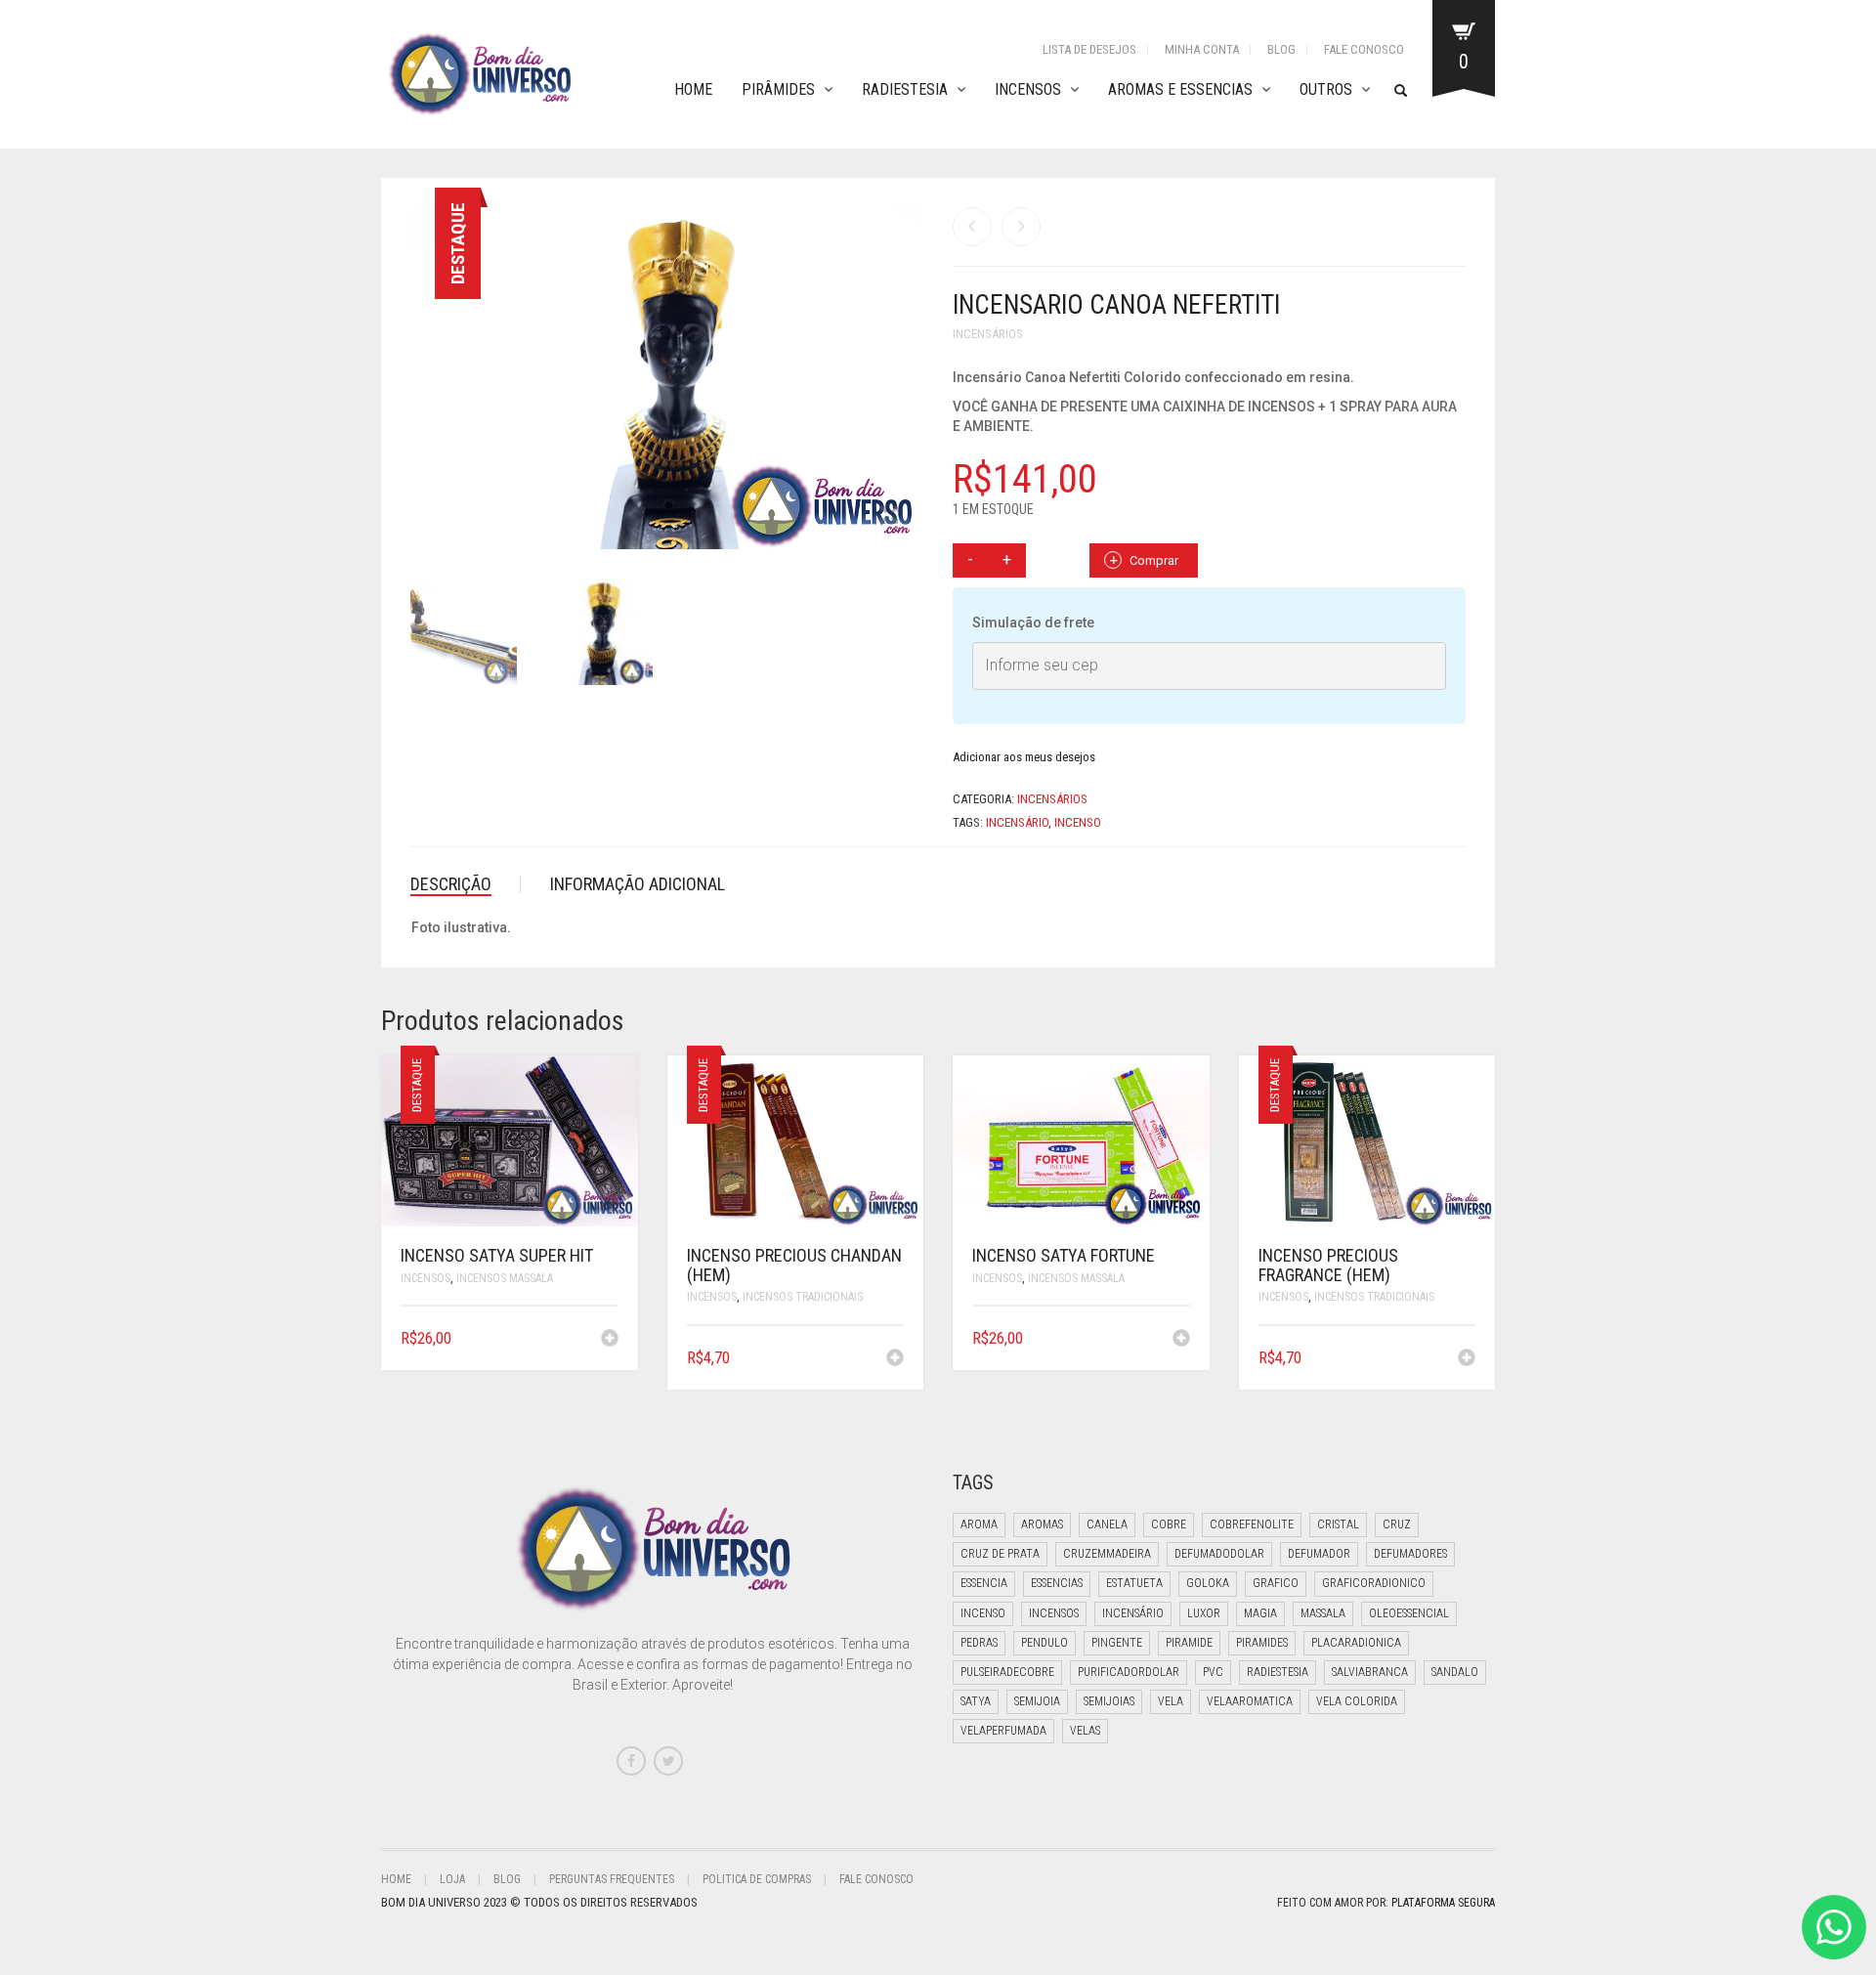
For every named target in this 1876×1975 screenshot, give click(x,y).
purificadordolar (1129, 1672)
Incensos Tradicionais (803, 1297)
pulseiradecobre (1007, 1672)
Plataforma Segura (1443, 1903)
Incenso (1078, 822)
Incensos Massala (505, 1278)
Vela (1171, 1701)
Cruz (1397, 1524)
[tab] (466, 884)
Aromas (1042, 1524)
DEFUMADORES (1410, 1554)
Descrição (451, 884)
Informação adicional (638, 884)
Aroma (979, 1524)
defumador (1319, 1554)
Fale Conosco (1364, 49)
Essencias (1057, 1583)
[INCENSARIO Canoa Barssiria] (972, 227)
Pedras (979, 1643)
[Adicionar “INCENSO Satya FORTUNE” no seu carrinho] (1181, 1340)
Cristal (1338, 1524)
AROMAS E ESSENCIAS (1180, 89)
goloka (1208, 1583)
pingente (1117, 1643)
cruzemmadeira (1107, 1554)
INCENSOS (426, 1278)
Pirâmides (778, 89)
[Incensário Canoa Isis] (1021, 227)
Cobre (1169, 1524)
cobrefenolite (1252, 1524)
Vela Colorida (1357, 1701)
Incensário (1017, 822)
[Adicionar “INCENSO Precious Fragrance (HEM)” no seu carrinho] (1467, 1359)
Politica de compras (757, 1879)
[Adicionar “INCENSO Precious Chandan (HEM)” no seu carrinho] (895, 1359)
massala (1323, 1613)
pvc (1213, 1672)
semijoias (1109, 1701)
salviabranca (1370, 1672)
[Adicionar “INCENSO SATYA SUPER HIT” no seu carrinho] (610, 1340)
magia (1260, 1613)
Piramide (1189, 1643)
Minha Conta (1202, 49)
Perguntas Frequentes (612, 1879)
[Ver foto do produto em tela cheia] (889, 517)
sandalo (1455, 1672)
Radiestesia (905, 89)
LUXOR (1204, 1613)
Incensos (1028, 89)
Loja (452, 1879)
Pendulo (1045, 1643)
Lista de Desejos (1089, 49)
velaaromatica (1250, 1701)
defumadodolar (1219, 1554)
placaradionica (1356, 1643)
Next (913, 355)
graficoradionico (1374, 1583)
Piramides (1262, 1643)
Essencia (984, 1583)
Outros (1326, 89)
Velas (1085, 1731)
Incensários (988, 334)
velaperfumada (1003, 1731)
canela (1107, 1524)
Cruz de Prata (1000, 1554)
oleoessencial (1409, 1613)
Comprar (1154, 560)
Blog (1281, 49)
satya (976, 1701)
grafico (1276, 1583)
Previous (421, 355)
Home (693, 89)
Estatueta (1134, 1583)
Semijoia (1037, 1701)
